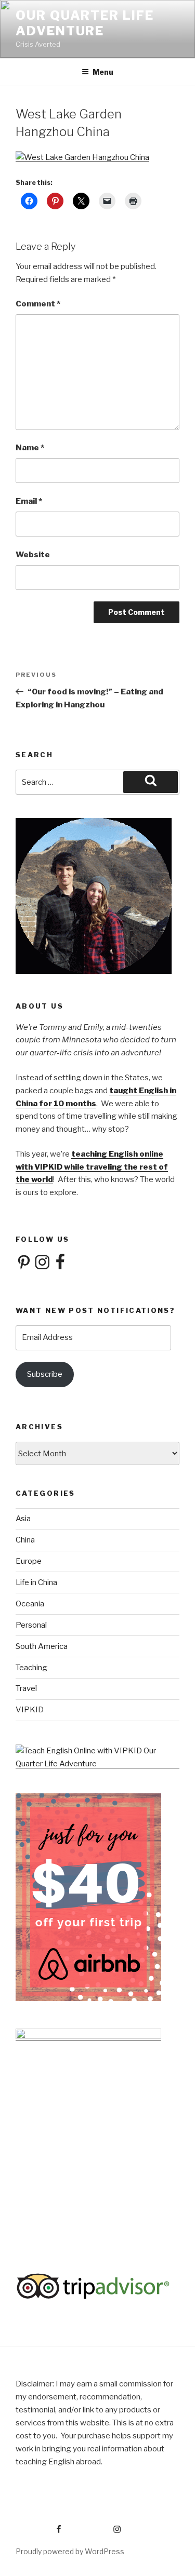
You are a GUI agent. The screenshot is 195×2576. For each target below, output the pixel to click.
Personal (31, 1625)
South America (42, 1646)
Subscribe (45, 1374)
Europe (29, 1561)
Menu (103, 72)
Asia (23, 1519)
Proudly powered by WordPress (70, 2551)
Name (30, 448)
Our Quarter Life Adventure (85, 23)
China (25, 1540)
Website (33, 555)
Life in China (36, 1582)
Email (29, 501)
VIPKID (30, 1710)
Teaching (31, 1668)
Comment (38, 304)
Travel (26, 1688)
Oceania (30, 1604)
